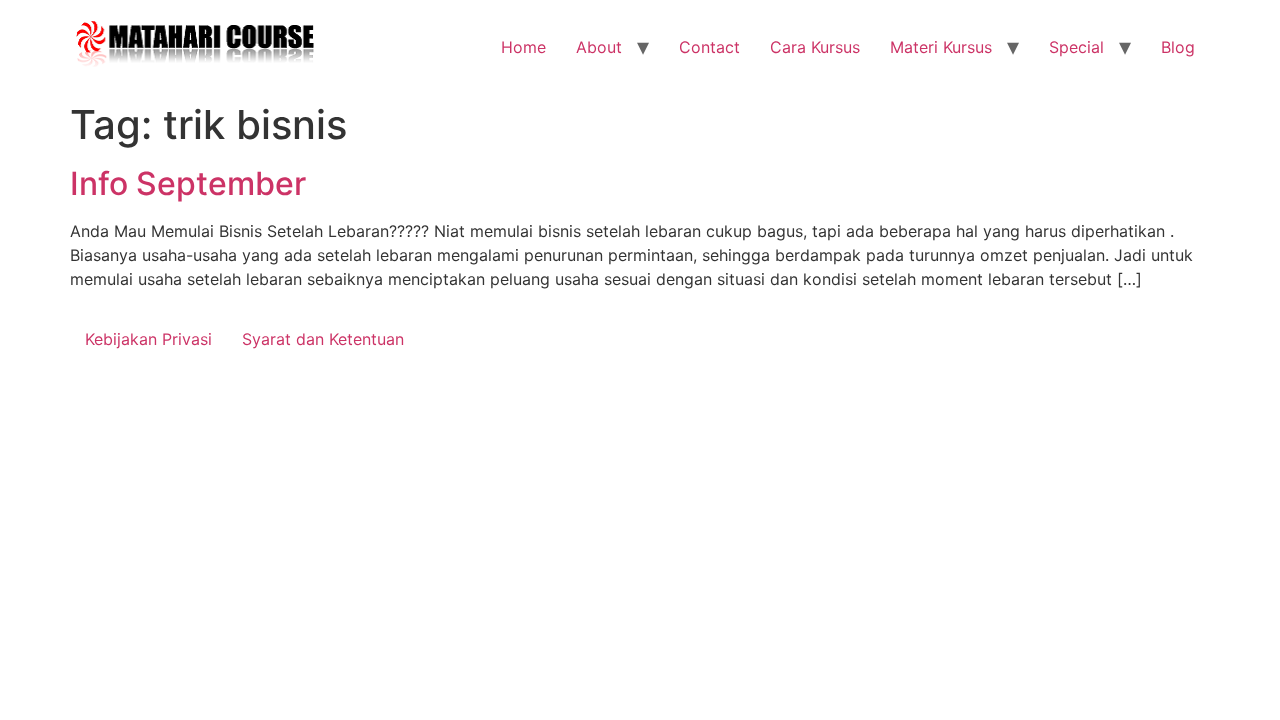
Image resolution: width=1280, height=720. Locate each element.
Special (1076, 47)
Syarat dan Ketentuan (323, 339)
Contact (709, 47)
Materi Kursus (941, 47)
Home (523, 47)
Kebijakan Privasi (148, 339)
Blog (1178, 47)
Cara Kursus (815, 47)
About (599, 47)
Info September (188, 183)
